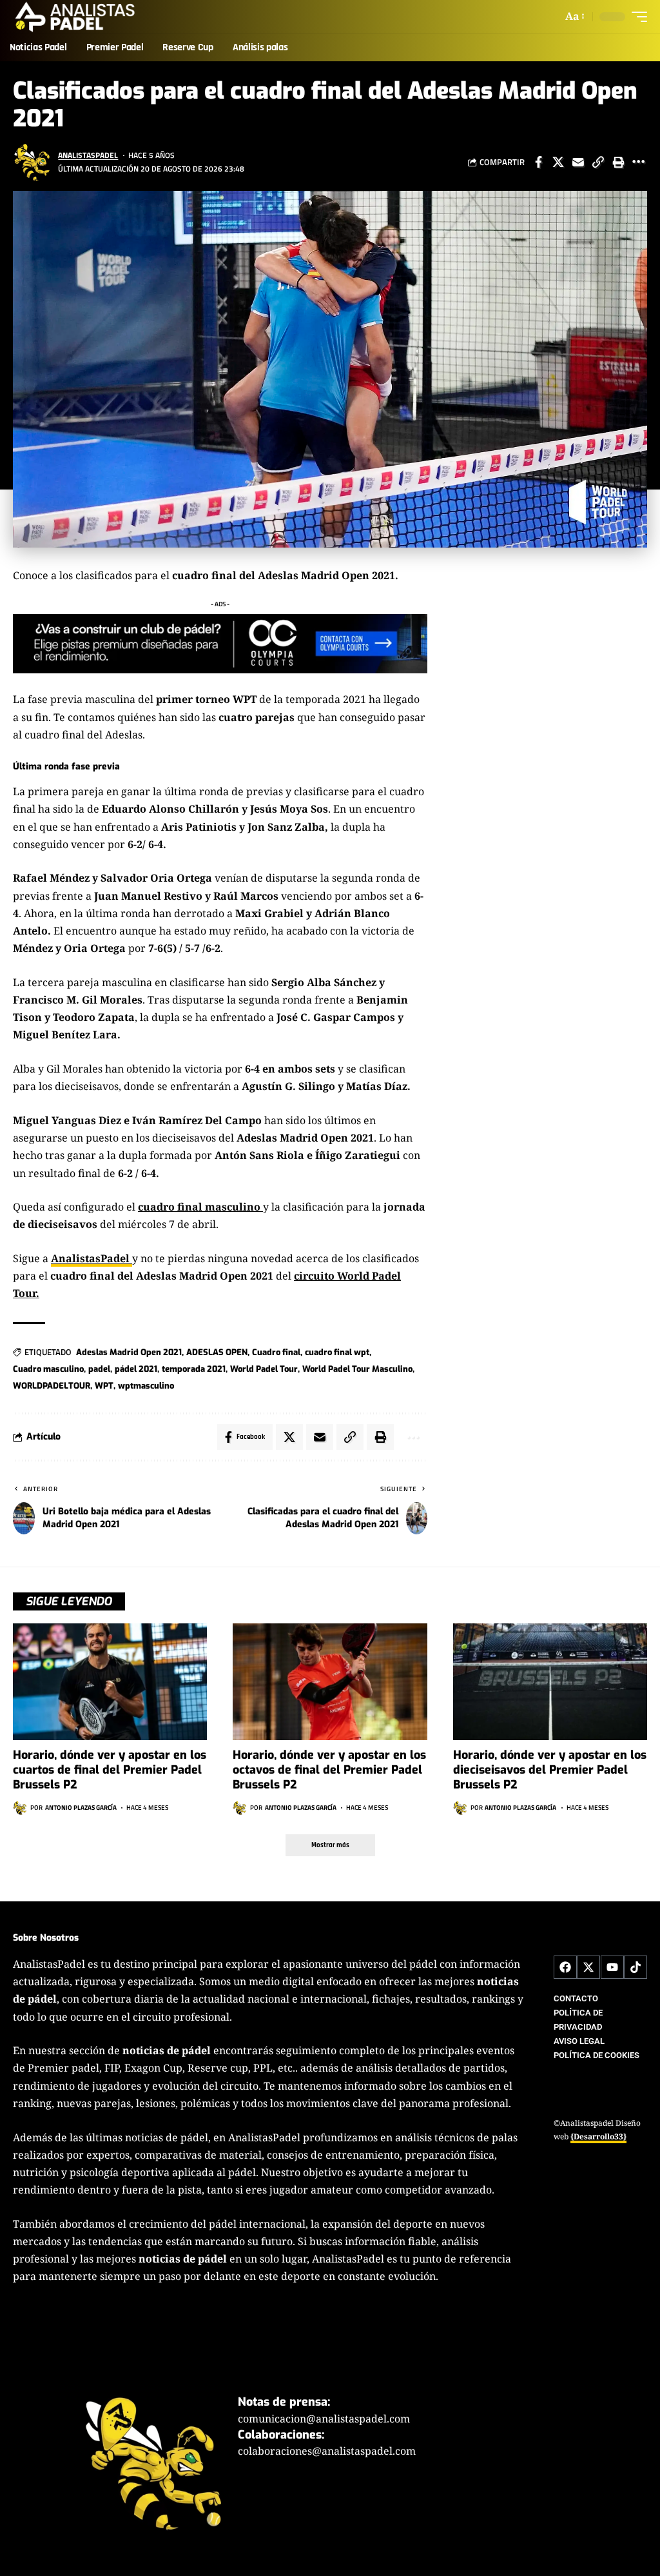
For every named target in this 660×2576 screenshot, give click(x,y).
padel (99, 1369)
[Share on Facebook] (538, 162)
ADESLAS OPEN (217, 1352)
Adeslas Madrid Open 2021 (129, 1352)
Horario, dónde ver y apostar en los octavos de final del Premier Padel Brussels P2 (329, 1770)
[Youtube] (612, 1967)
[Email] (578, 162)
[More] (638, 162)
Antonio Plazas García (81, 1808)
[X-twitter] (588, 1967)
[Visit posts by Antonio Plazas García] (20, 1808)
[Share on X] (558, 162)
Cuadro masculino (48, 1369)
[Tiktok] (636, 1967)
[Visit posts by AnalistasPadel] (32, 162)
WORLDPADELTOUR (52, 1386)
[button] (574, 16)
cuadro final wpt (337, 1352)
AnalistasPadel (88, 155)
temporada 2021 (194, 1369)
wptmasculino (146, 1386)
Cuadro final (276, 1352)
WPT (104, 1386)
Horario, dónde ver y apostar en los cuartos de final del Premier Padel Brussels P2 (110, 1770)
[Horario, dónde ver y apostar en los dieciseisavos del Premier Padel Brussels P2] (550, 1682)
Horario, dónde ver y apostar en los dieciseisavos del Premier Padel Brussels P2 (550, 1770)
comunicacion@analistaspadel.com (324, 2418)
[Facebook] (565, 1967)
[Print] (618, 162)
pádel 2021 (136, 1369)
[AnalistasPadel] (75, 17)
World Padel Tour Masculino (357, 1369)
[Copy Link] (598, 162)
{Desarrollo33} (598, 2136)
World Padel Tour (264, 1369)
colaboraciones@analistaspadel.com (327, 2451)
